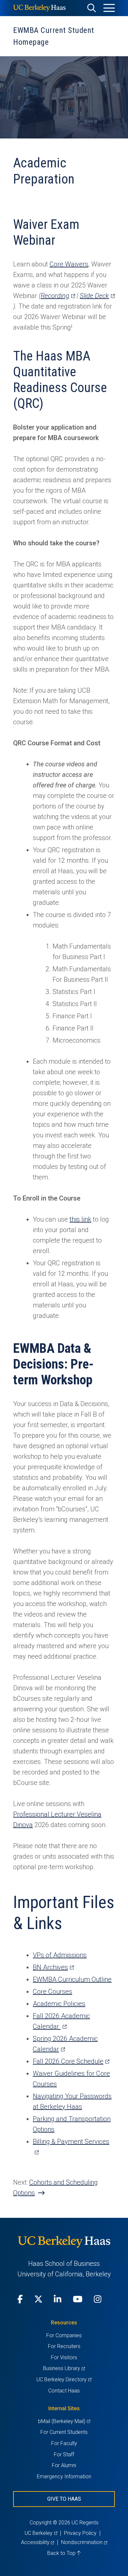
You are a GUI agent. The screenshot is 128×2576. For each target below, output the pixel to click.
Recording (58, 296)
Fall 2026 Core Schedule (71, 2061)
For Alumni (64, 2465)
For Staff (64, 2454)
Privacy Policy (80, 2533)
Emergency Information (64, 2477)
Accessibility (38, 2542)
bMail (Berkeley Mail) (64, 2421)
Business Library (64, 2368)
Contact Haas (64, 2391)
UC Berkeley (41, 2533)
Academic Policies (59, 2004)
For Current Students (64, 2432)
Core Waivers (69, 264)
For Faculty (64, 2443)
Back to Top (62, 2553)
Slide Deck (97, 296)
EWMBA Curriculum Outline (72, 1979)
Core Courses (53, 1992)
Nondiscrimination (84, 2542)
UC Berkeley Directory (64, 2379)
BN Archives (53, 1967)
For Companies (64, 2335)
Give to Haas (64, 2499)
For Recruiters (64, 2346)
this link (80, 1219)
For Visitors (64, 2357)
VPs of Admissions (60, 1955)
